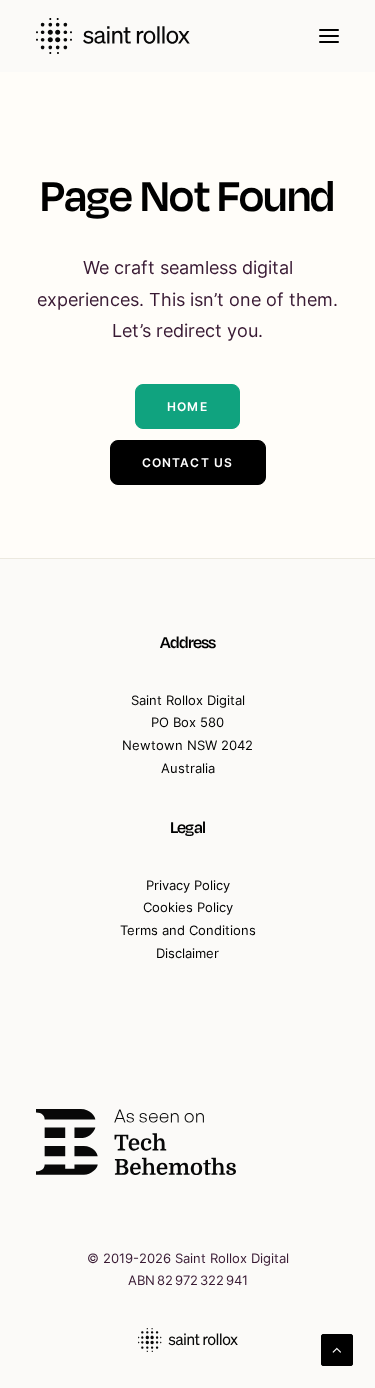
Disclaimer (187, 953)
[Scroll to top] (337, 1348)
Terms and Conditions (188, 930)
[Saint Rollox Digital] (113, 36)
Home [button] (187, 406)
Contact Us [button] (188, 462)
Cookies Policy (188, 907)
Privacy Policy (188, 885)
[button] (329, 36)
